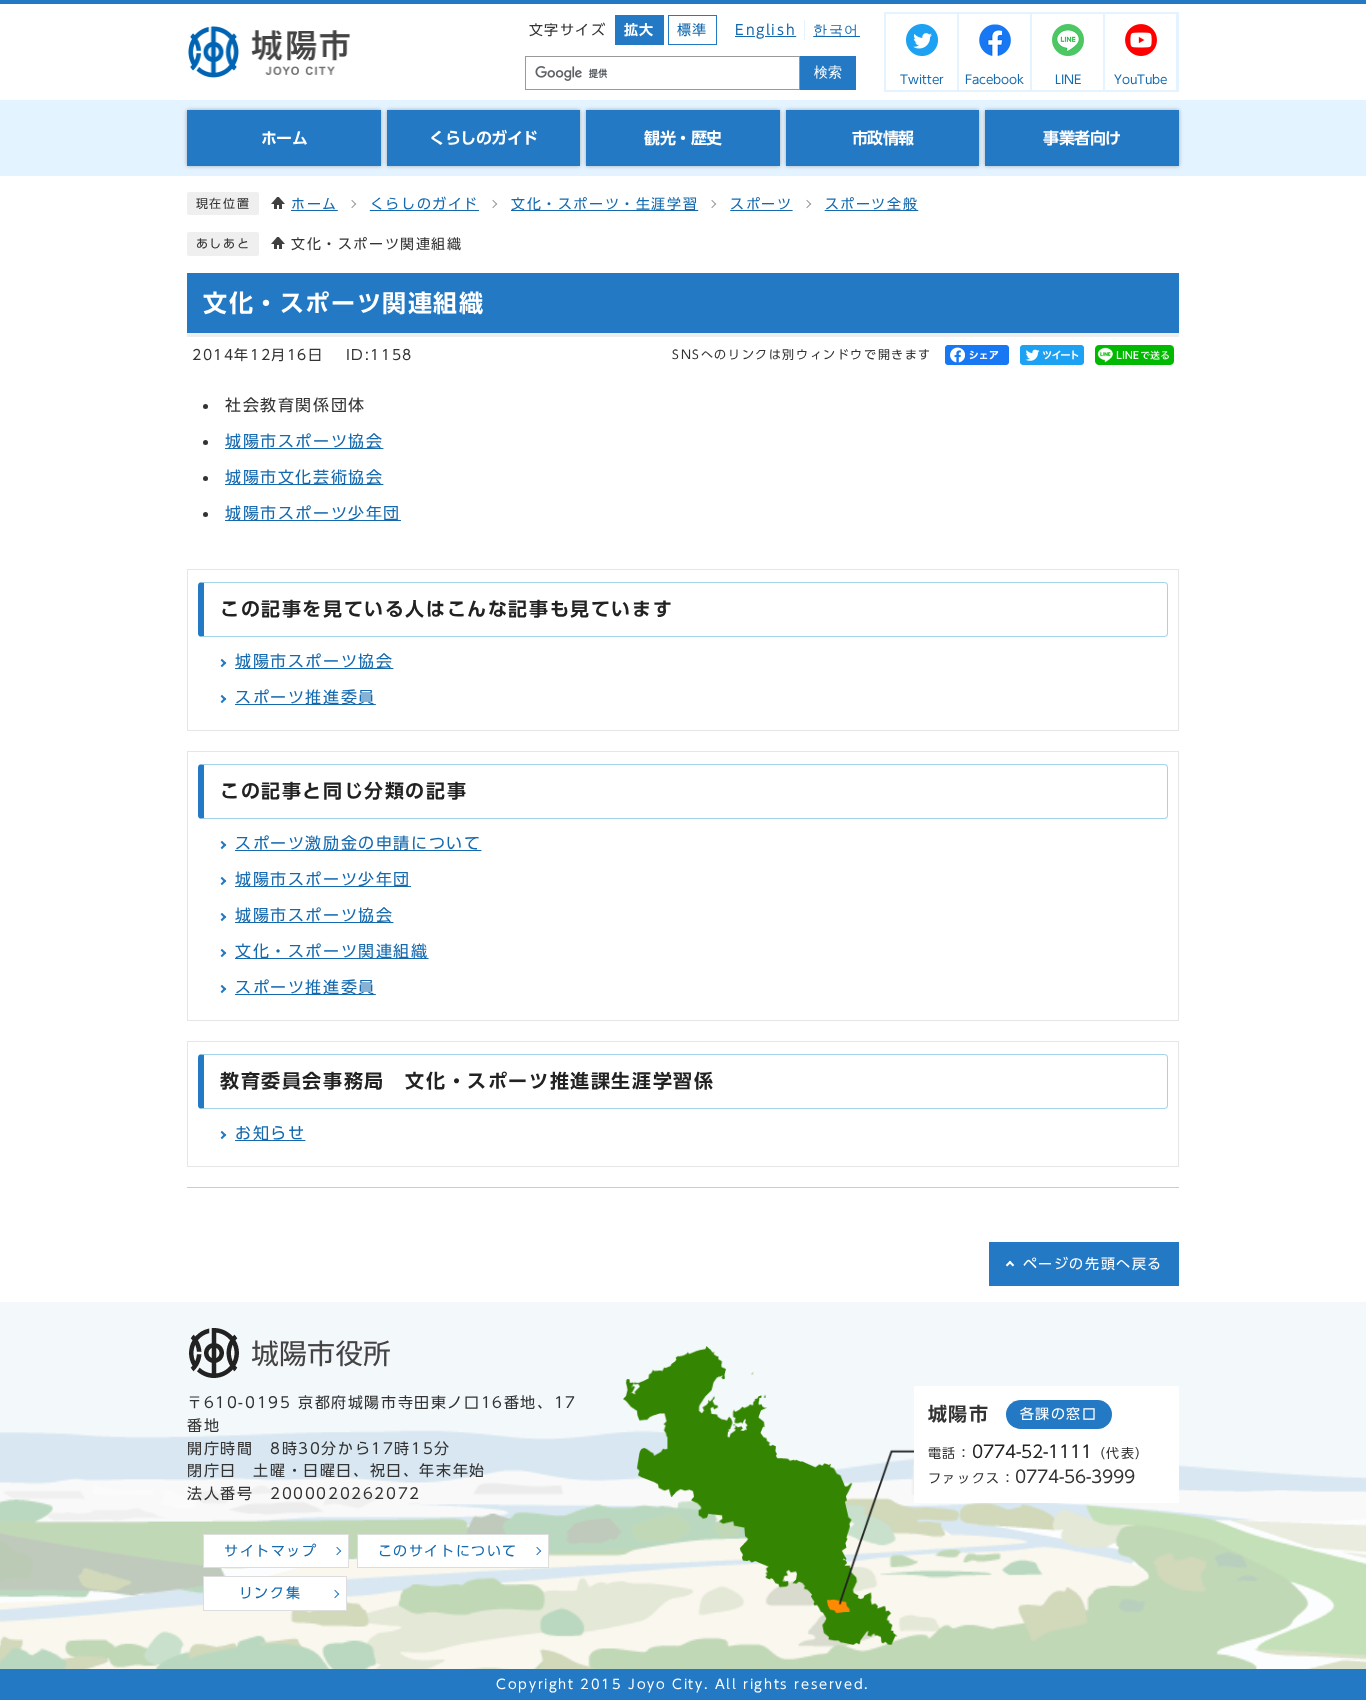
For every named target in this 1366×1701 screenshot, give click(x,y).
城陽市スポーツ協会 (304, 441)
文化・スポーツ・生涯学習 (604, 204)
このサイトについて (448, 1551)
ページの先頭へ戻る (1093, 1264)
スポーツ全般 (872, 204)
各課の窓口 (1059, 1414)
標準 (692, 30)
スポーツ (761, 204)
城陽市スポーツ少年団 (313, 513)
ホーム (314, 204)
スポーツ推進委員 (305, 697)
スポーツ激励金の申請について (358, 843)
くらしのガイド (424, 204)
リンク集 (270, 1593)
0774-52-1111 (1032, 1451)
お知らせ (270, 1133)
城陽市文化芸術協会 (304, 477)
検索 (828, 72)
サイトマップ (271, 1551)
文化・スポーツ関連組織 (332, 951)
